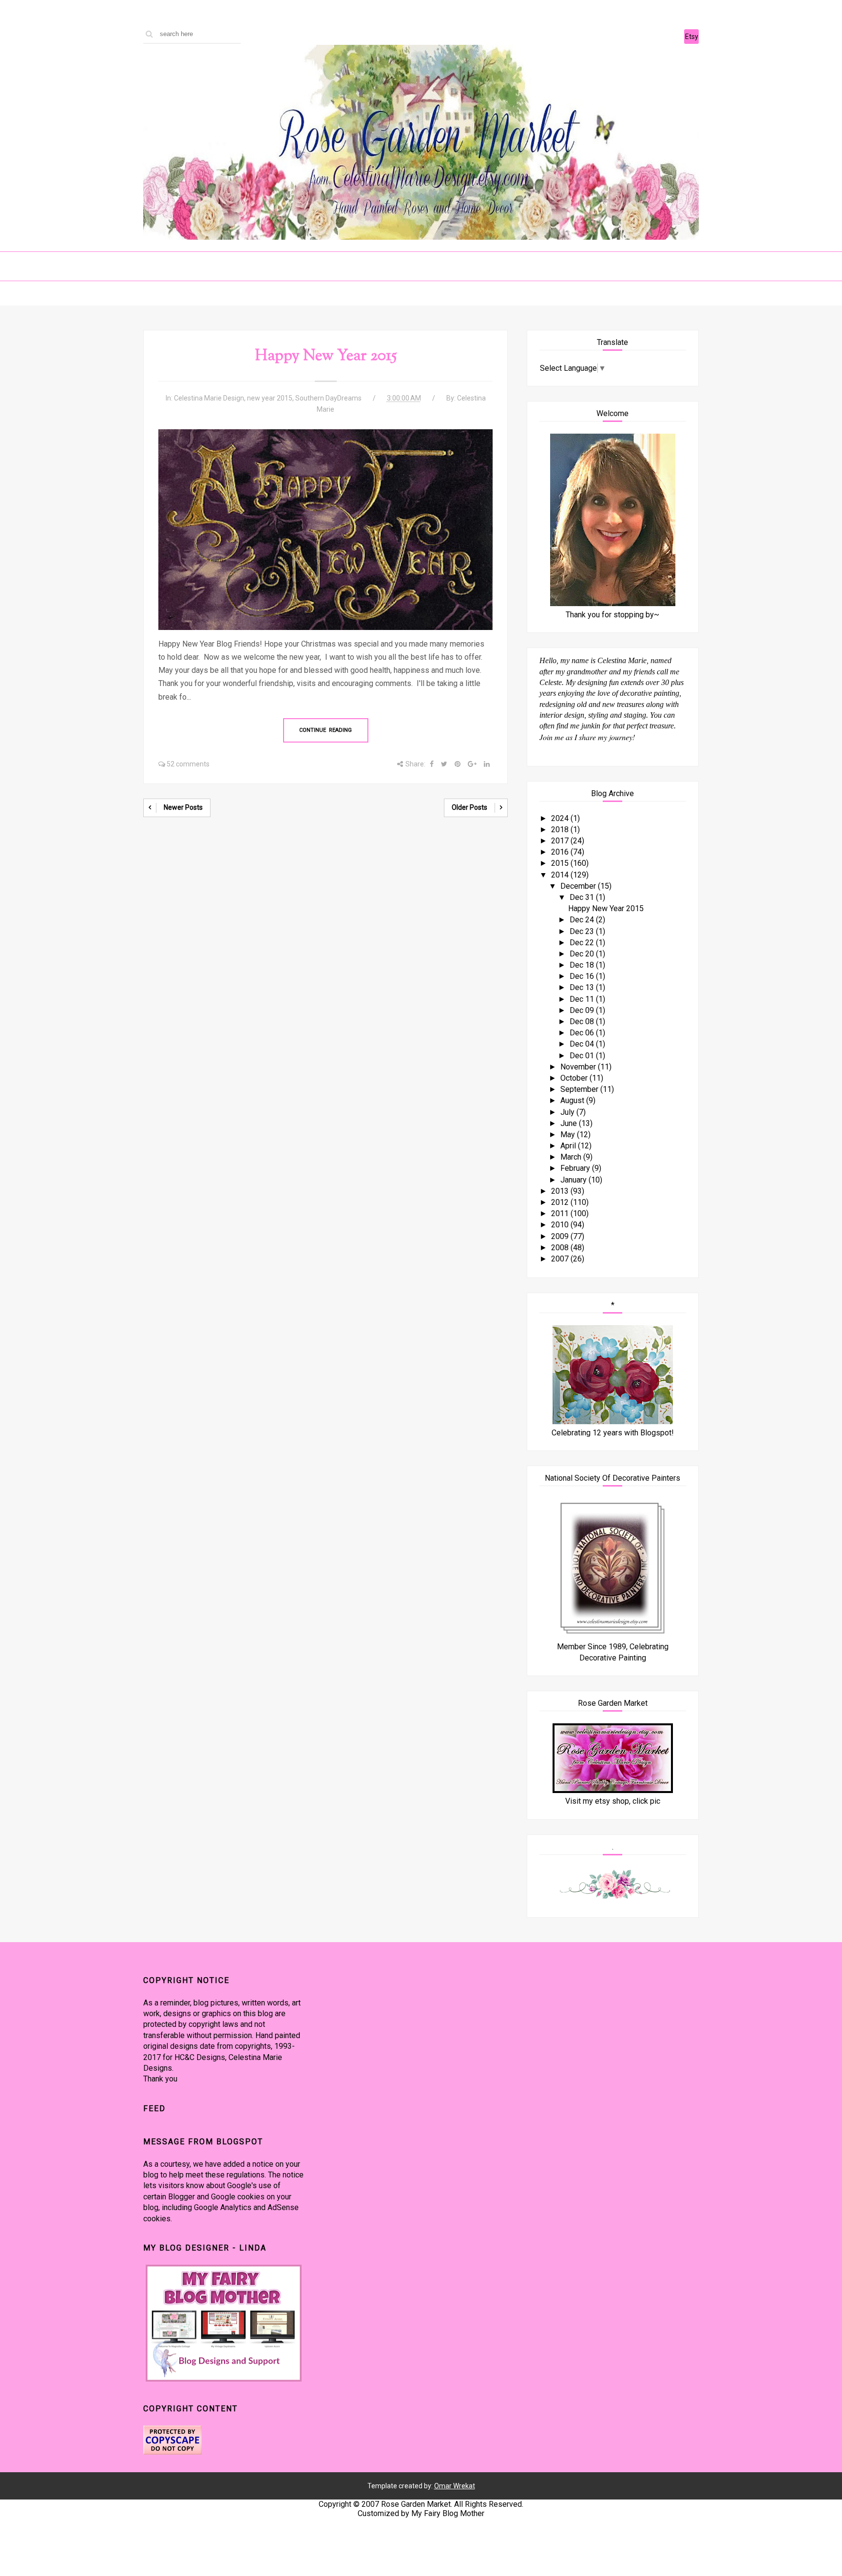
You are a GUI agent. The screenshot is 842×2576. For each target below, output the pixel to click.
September (580, 1089)
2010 (561, 1225)
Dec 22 (583, 943)
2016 (561, 852)
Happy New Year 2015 (326, 356)
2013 (561, 1191)
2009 (561, 1236)
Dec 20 (583, 954)
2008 (561, 1248)
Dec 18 (583, 965)
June (570, 1123)
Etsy (692, 37)
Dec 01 (583, 1056)
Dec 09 (583, 1010)
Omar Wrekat (455, 2486)
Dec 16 (583, 976)
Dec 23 (583, 931)
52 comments (188, 764)
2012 (561, 1202)
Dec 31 (583, 897)
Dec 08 (583, 1021)
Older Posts (469, 807)
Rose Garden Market (416, 2504)
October (575, 1078)
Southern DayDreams (328, 398)
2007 (561, 1259)
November (579, 1067)
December (579, 886)
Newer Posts (183, 807)
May (569, 1135)
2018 (561, 830)
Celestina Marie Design (209, 398)
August (573, 1100)
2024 (561, 818)
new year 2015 (270, 398)
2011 (561, 1213)
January (574, 1180)
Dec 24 (583, 920)
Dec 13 (583, 987)
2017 (561, 841)
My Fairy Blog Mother (448, 2513)
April (569, 1146)
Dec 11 (583, 999)
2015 (561, 863)
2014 (561, 875)
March (572, 1157)
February (576, 1168)
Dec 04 (583, 1044)
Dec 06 (583, 1033)
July (568, 1112)
